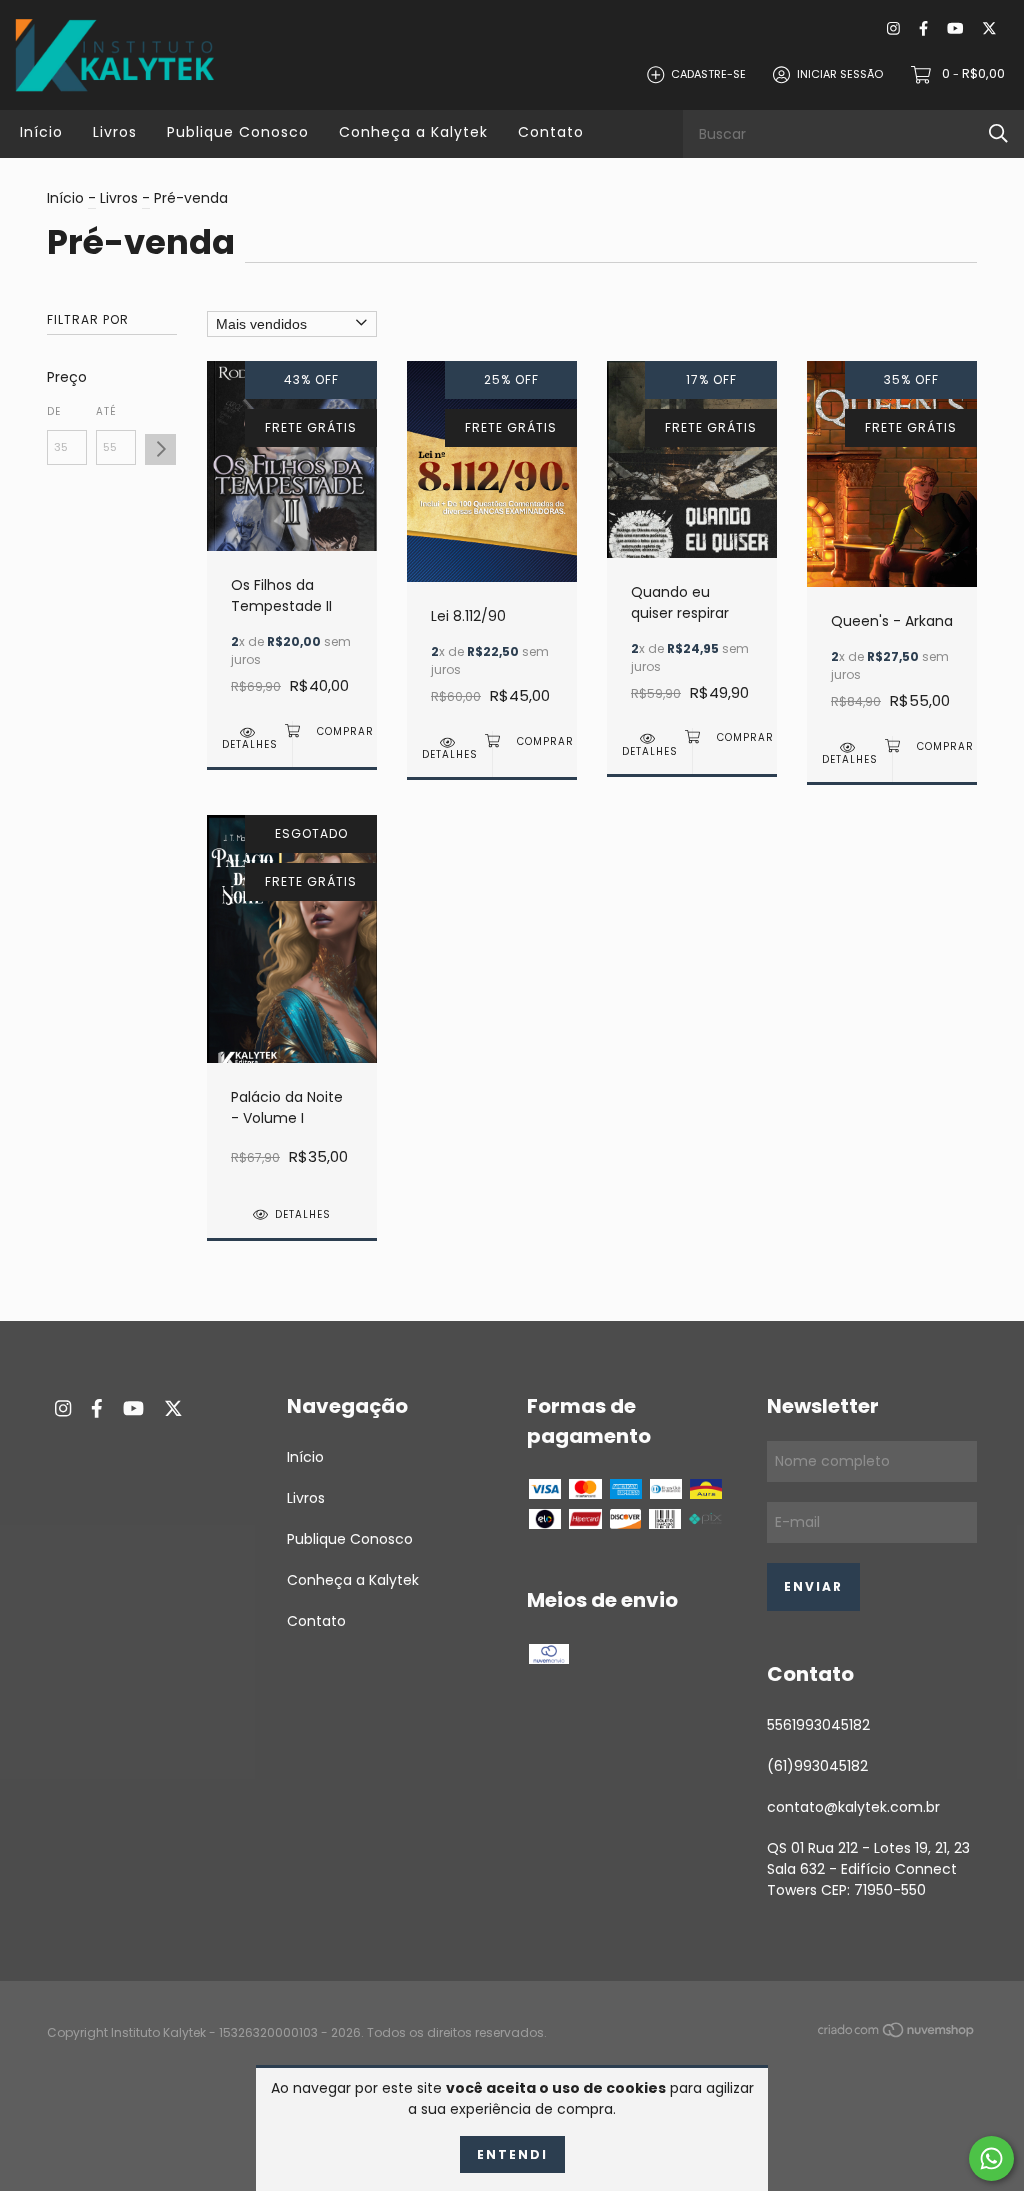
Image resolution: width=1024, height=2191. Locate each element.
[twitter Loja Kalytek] (989, 29)
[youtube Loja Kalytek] (955, 29)
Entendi (512, 2154)
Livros (115, 132)
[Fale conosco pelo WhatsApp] (991, 2158)
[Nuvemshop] (897, 2034)
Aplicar (160, 449)
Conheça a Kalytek (413, 132)
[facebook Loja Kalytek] (923, 29)
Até (106, 411)
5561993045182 (818, 1725)
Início (41, 132)
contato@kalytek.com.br (853, 1807)
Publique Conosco (238, 132)
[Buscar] (998, 133)
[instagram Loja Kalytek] (893, 29)
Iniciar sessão (840, 74)
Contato (551, 132)
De (54, 411)
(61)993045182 (817, 1766)
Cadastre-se (708, 74)
